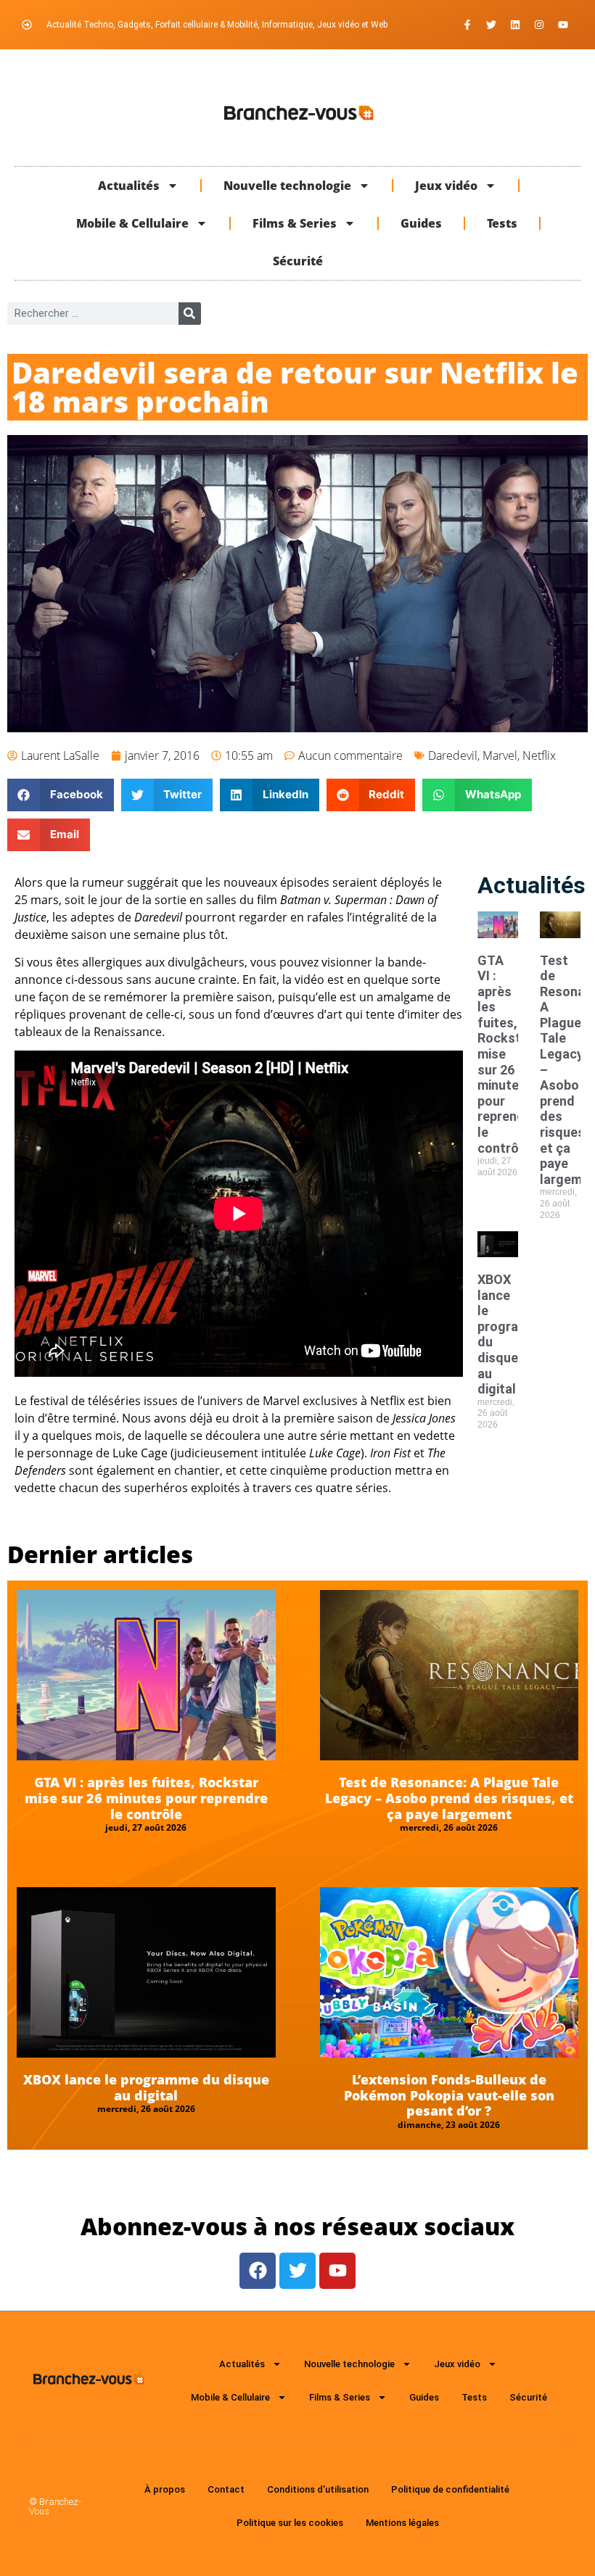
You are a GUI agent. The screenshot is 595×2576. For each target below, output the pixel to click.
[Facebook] (258, 2271)
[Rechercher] (190, 314)
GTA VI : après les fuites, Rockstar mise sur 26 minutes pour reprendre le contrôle (146, 1798)
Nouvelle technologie (287, 186)
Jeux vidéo (446, 186)
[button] (61, 795)
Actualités (129, 186)
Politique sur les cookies (290, 2523)
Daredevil (453, 755)
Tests (502, 223)
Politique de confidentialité (450, 2489)
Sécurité (298, 261)
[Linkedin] (515, 25)
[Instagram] (539, 25)
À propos (165, 2489)
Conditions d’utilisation (318, 2489)
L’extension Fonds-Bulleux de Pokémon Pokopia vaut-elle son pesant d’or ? (449, 2095)
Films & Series (295, 223)
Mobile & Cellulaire (132, 223)
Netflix (539, 755)
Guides (421, 223)
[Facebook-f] (467, 25)
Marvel (500, 755)
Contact (226, 2489)
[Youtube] (563, 25)
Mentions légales (402, 2523)
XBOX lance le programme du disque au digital (146, 2087)
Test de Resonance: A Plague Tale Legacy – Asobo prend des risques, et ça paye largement (449, 1798)
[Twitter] (491, 25)
